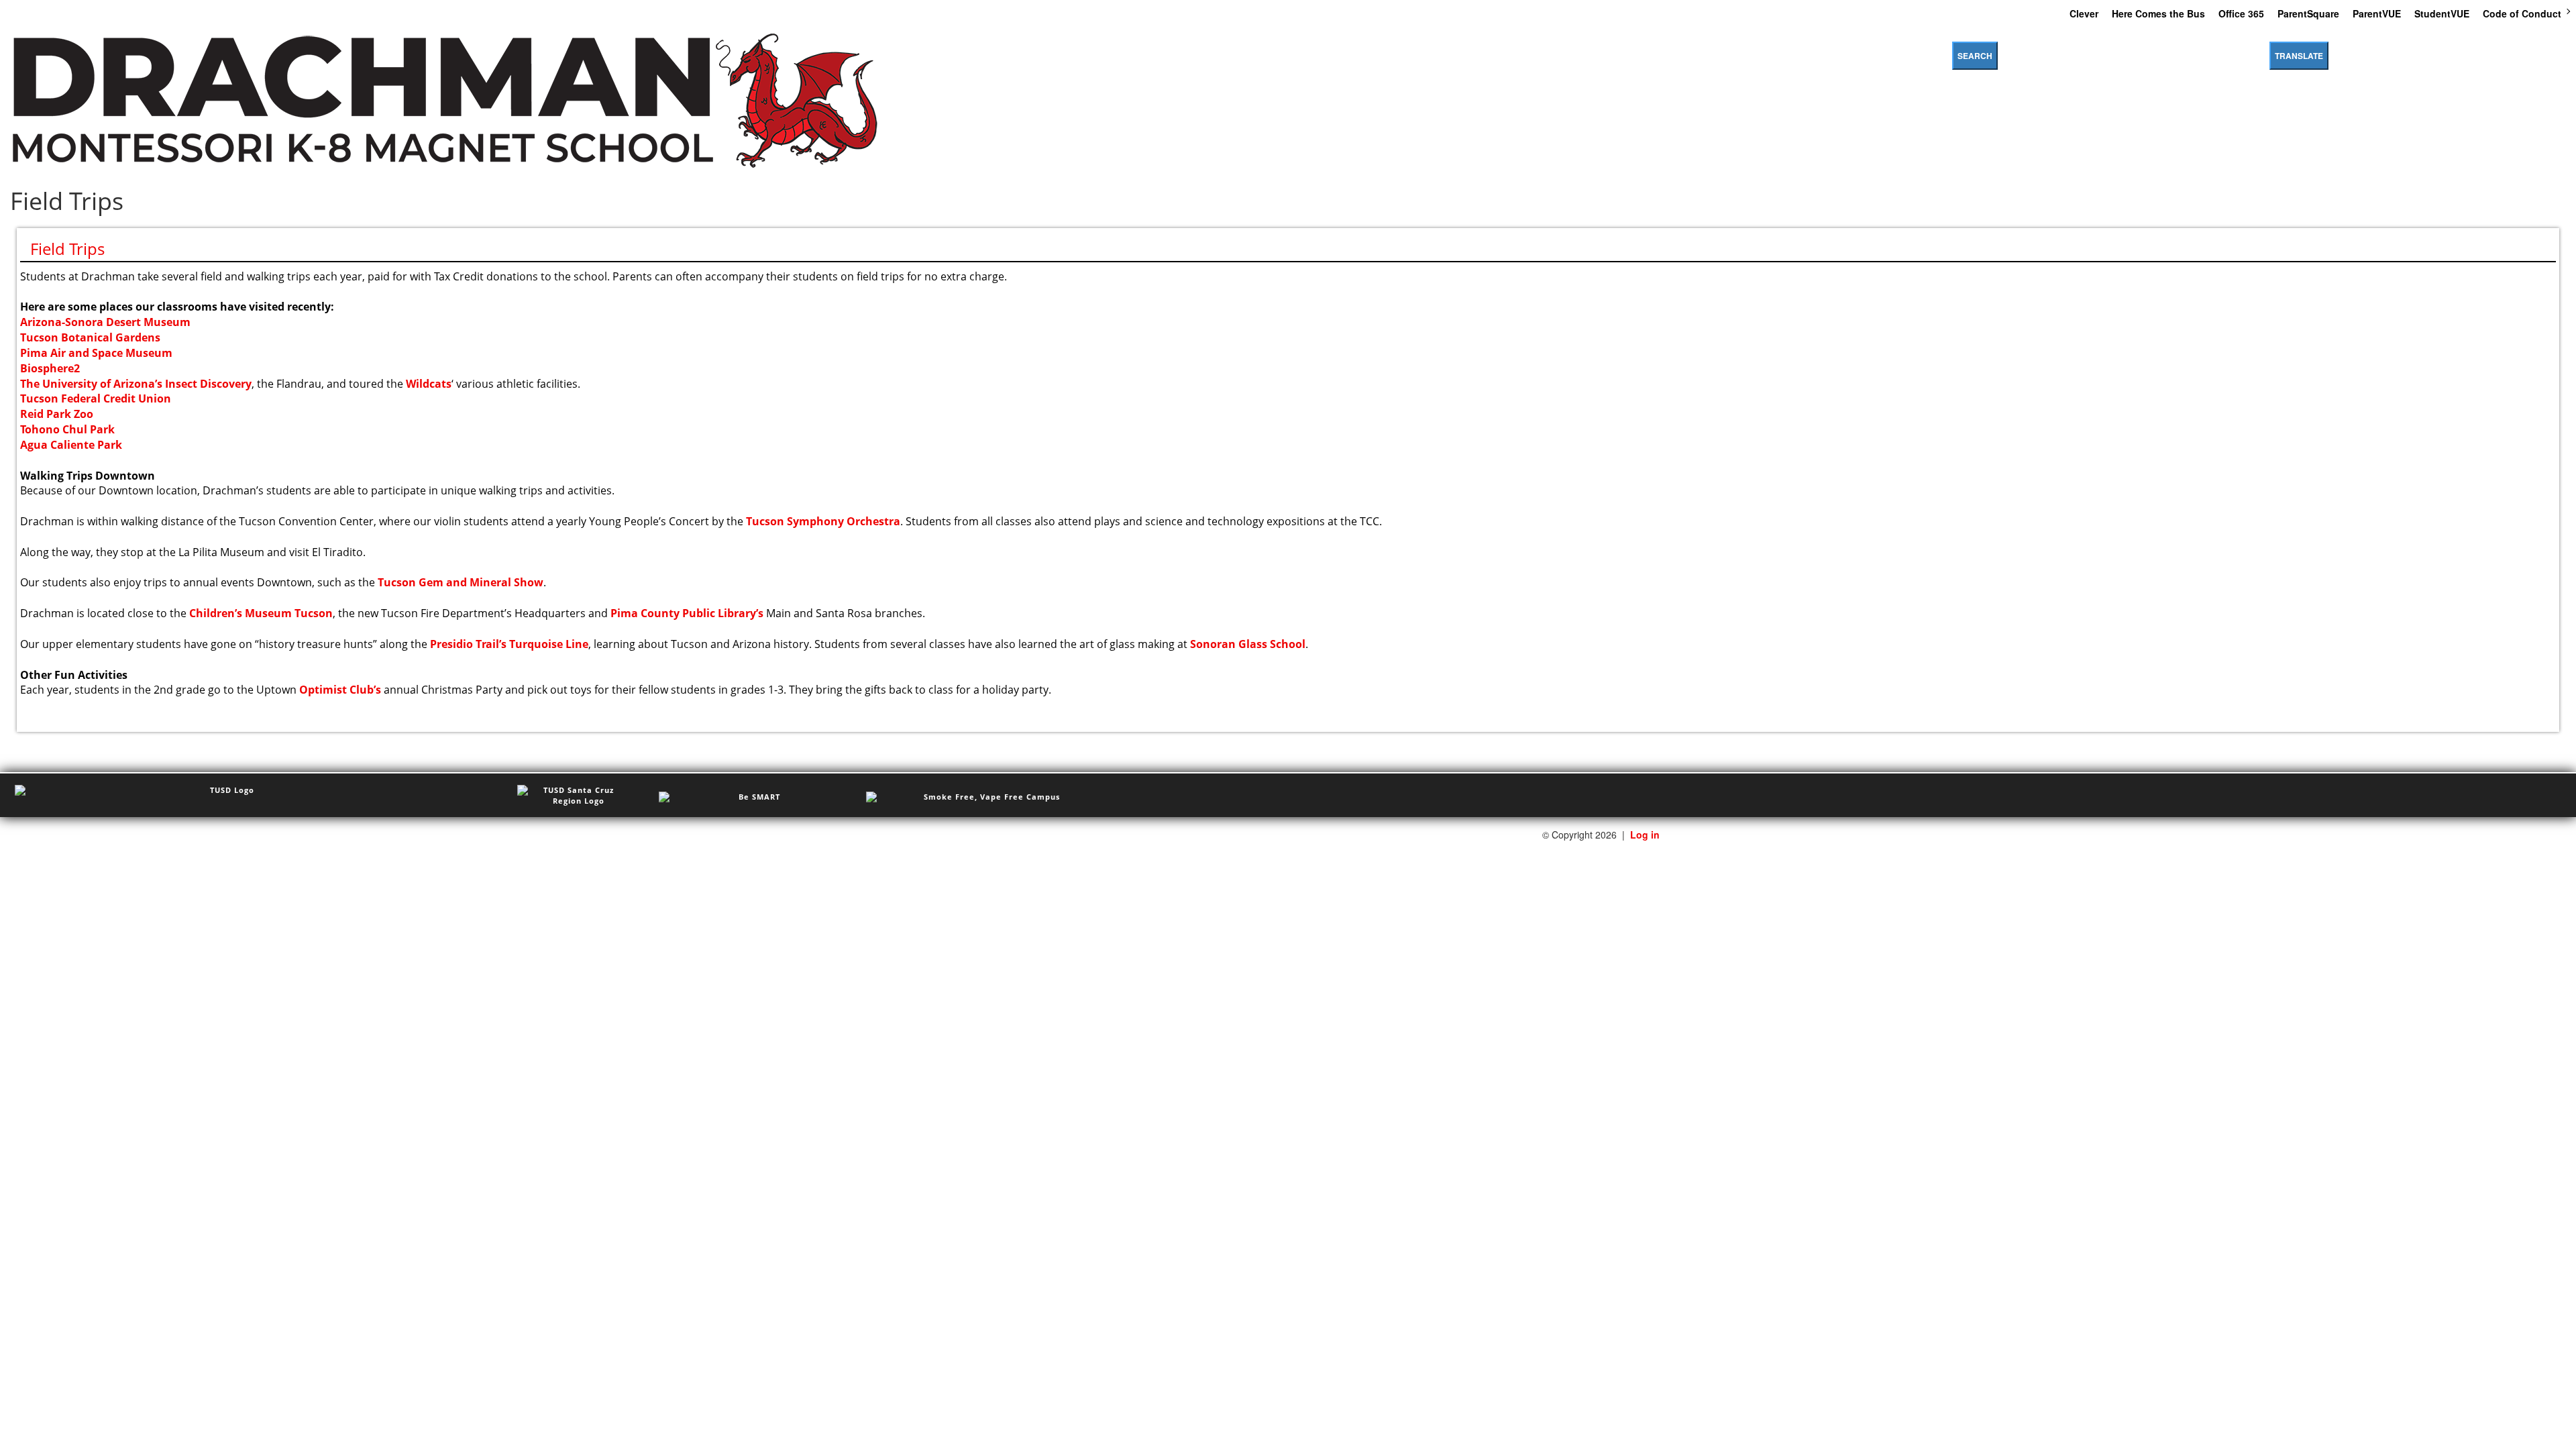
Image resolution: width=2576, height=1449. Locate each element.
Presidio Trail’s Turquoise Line (509, 644)
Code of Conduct (2522, 13)
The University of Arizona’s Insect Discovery (136, 384)
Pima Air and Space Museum (96, 353)
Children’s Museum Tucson (261, 613)
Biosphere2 (50, 368)
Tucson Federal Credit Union (96, 398)
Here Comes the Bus (2158, 13)
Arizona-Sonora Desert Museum (105, 322)
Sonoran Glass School (1248, 644)
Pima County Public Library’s (687, 613)
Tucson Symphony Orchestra (823, 521)
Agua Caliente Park (71, 445)
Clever (2084, 13)
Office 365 (2241, 13)
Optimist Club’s (340, 690)
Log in (1645, 835)
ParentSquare (2308, 13)
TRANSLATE (2299, 56)
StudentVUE (2442, 13)
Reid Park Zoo (57, 414)
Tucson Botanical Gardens (90, 337)
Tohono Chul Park (67, 429)
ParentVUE (2377, 13)
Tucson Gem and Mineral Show (461, 582)
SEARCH (1975, 56)
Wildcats (429, 384)
